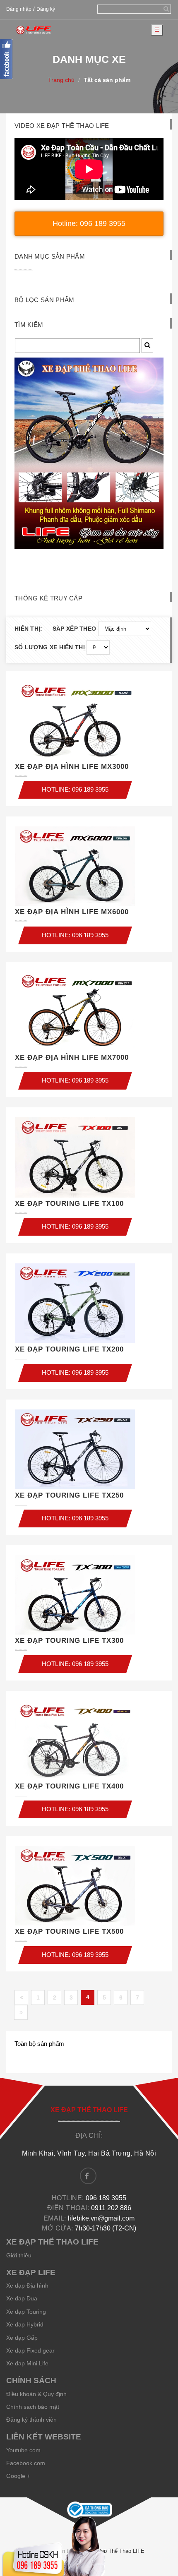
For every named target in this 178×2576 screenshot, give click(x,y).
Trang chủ (61, 80)
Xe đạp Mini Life (27, 2363)
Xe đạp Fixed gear (30, 2350)
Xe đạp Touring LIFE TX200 (69, 1349)
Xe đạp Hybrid (25, 2324)
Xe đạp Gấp (22, 2338)
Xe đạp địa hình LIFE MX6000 (72, 912)
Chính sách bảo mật (33, 2407)
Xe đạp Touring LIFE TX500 (69, 1931)
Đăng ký (46, 9)
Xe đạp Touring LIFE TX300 (69, 1641)
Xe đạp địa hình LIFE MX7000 (72, 1058)
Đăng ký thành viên (31, 2420)
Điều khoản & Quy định (36, 2394)
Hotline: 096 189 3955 (89, 223)
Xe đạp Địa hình (27, 2286)
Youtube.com (23, 2450)
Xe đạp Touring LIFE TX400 (69, 1786)
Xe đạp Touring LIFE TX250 (69, 1495)
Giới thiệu (19, 2255)
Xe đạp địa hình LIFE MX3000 (72, 767)
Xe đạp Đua (22, 2298)
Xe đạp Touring (26, 2312)
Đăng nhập (19, 9)
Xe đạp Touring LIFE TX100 (69, 1204)
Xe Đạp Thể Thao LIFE (117, 2551)
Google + (18, 2476)
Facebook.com (26, 2463)
